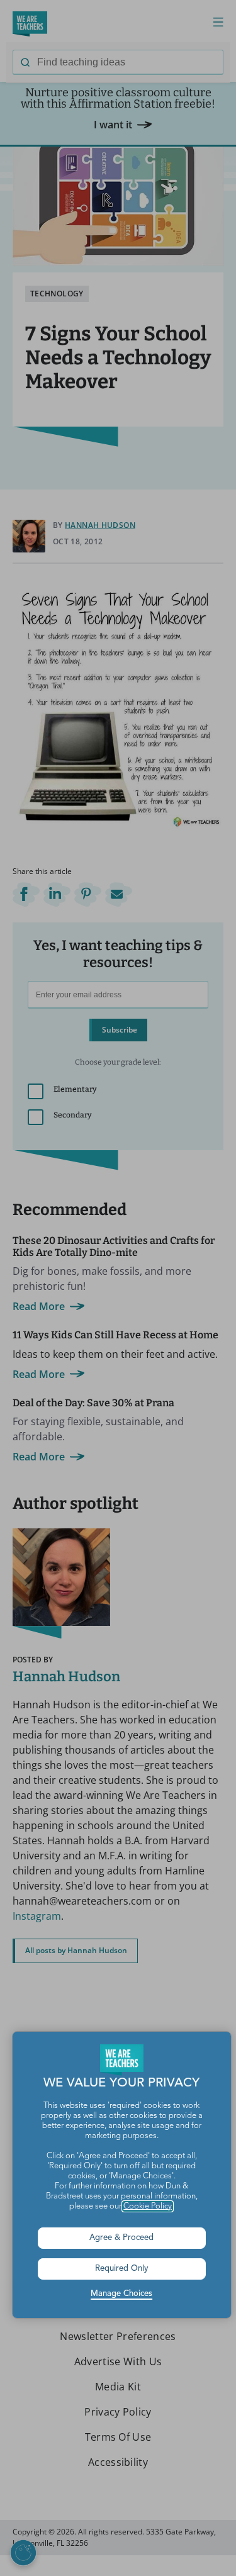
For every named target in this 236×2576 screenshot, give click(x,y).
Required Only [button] (122, 2269)
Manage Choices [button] (121, 2294)
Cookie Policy (148, 2206)
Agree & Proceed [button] (121, 2238)
